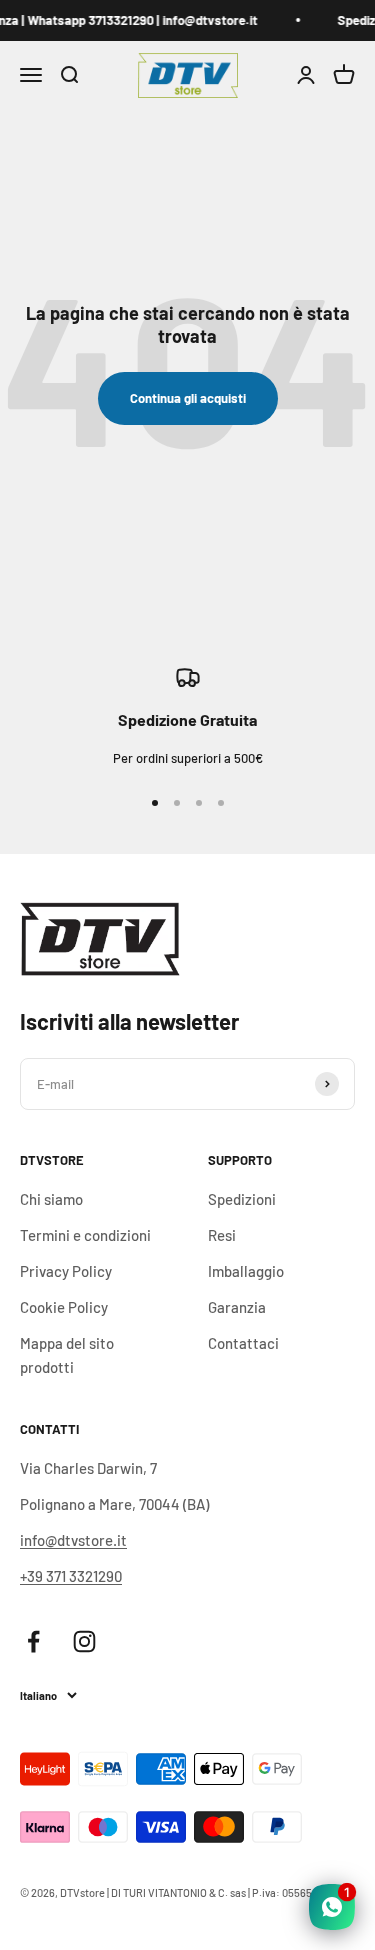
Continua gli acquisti (188, 398)
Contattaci (243, 1343)
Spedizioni (242, 1199)
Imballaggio (246, 1271)
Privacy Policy (66, 1271)
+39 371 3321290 (71, 1576)
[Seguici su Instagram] (84, 1641)
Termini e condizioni (85, 1235)
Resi (222, 1235)
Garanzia (237, 1307)
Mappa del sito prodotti (67, 1355)
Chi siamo (51, 1199)
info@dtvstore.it (73, 1540)
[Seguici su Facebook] (33, 1641)
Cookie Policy (64, 1307)
